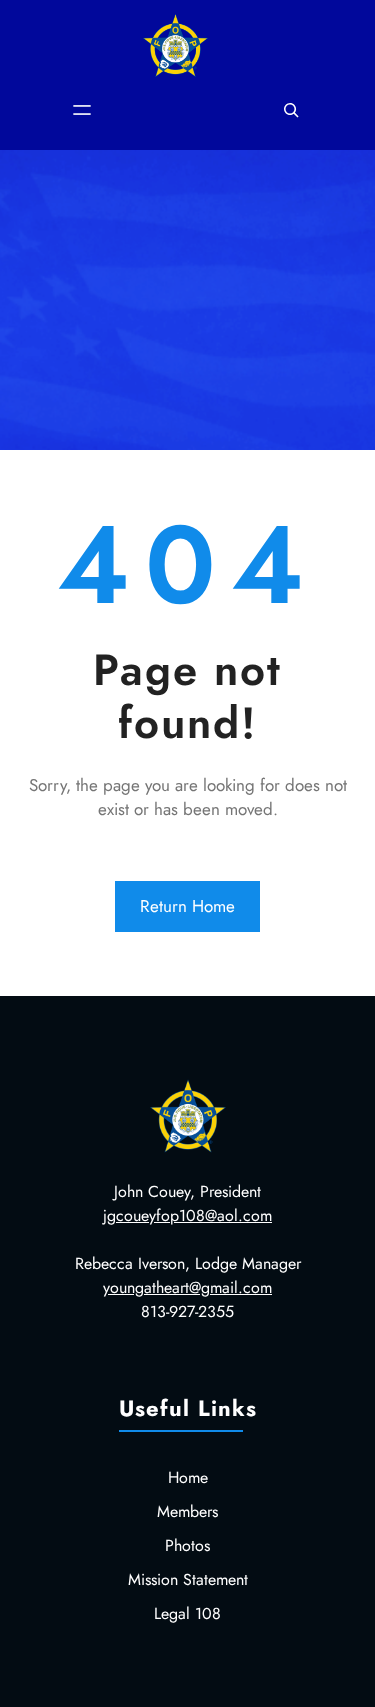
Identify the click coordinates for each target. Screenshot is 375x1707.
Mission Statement (188, 1579)
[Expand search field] (291, 110)
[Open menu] (82, 110)
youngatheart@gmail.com (187, 1287)
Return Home (187, 906)
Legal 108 (187, 1613)
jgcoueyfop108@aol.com (187, 1215)
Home (188, 1477)
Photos (187, 1545)
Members (187, 1511)
